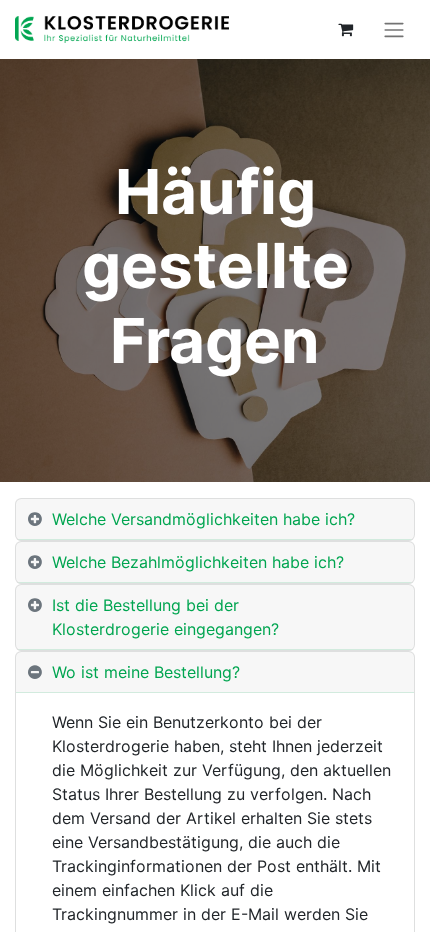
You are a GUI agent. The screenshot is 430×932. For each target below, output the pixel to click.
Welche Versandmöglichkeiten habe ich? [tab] (203, 519)
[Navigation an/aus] (394, 29)
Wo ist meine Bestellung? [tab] (146, 672)
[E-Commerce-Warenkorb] (345, 29)
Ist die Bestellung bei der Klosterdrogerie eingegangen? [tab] (165, 617)
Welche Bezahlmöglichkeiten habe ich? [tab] (198, 562)
